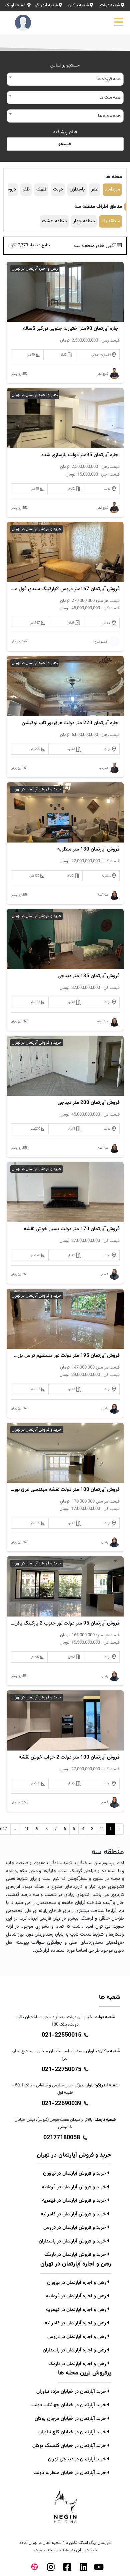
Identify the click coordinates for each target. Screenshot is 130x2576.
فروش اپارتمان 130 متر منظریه (88, 850)
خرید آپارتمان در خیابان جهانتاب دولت (69, 2405)
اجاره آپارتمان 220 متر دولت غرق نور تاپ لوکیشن (71, 723)
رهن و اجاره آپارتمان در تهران (35, 269)
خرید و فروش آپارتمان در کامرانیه (74, 2214)
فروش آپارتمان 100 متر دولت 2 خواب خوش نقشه (69, 1758)
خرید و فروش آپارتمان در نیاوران (75, 2173)
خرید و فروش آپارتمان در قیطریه (75, 2201)
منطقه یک (111, 221)
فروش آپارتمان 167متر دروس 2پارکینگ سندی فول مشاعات (65, 589)
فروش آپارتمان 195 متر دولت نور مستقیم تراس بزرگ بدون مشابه (65, 1356)
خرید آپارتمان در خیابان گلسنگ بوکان (70, 2446)
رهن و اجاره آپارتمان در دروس (77, 2337)
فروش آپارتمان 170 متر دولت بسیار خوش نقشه (72, 1229)
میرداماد (112, 189)
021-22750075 (61, 2070)
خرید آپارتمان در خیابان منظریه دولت (70, 2473)
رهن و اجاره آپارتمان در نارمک (78, 2364)
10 (27, 1829)
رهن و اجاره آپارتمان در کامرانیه (76, 2323)
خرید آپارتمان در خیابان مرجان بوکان (71, 2419)
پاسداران (77, 189)
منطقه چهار (84, 221)
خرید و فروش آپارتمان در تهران (37, 529)
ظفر (95, 189)
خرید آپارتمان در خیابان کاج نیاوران (73, 2432)
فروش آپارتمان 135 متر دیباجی (89, 976)
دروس (10, 189)
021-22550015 (61, 2035)
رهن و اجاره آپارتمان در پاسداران (75, 2350)
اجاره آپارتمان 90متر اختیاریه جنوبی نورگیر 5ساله (71, 329)
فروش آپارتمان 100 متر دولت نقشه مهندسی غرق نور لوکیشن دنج (65, 1490)
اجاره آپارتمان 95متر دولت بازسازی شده (80, 455)
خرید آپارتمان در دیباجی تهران (78, 2459)
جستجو (65, 144)
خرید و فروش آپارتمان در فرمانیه (75, 2187)
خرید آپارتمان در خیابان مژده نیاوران (72, 2392)
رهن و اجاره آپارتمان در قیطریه (77, 2310)
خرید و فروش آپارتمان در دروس (75, 2228)
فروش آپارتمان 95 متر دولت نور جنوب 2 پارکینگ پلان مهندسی (65, 1624)
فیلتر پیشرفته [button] (65, 132)
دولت (58, 189)
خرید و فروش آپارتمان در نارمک (76, 2255)
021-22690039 (61, 2104)
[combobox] (65, 79)
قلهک (41, 189)
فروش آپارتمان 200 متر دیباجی (89, 1103)
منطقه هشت (54, 221)
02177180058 (62, 2138)
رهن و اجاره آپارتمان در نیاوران (77, 2283)
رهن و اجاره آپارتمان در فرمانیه (77, 2296)
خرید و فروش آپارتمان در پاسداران (73, 2241)
